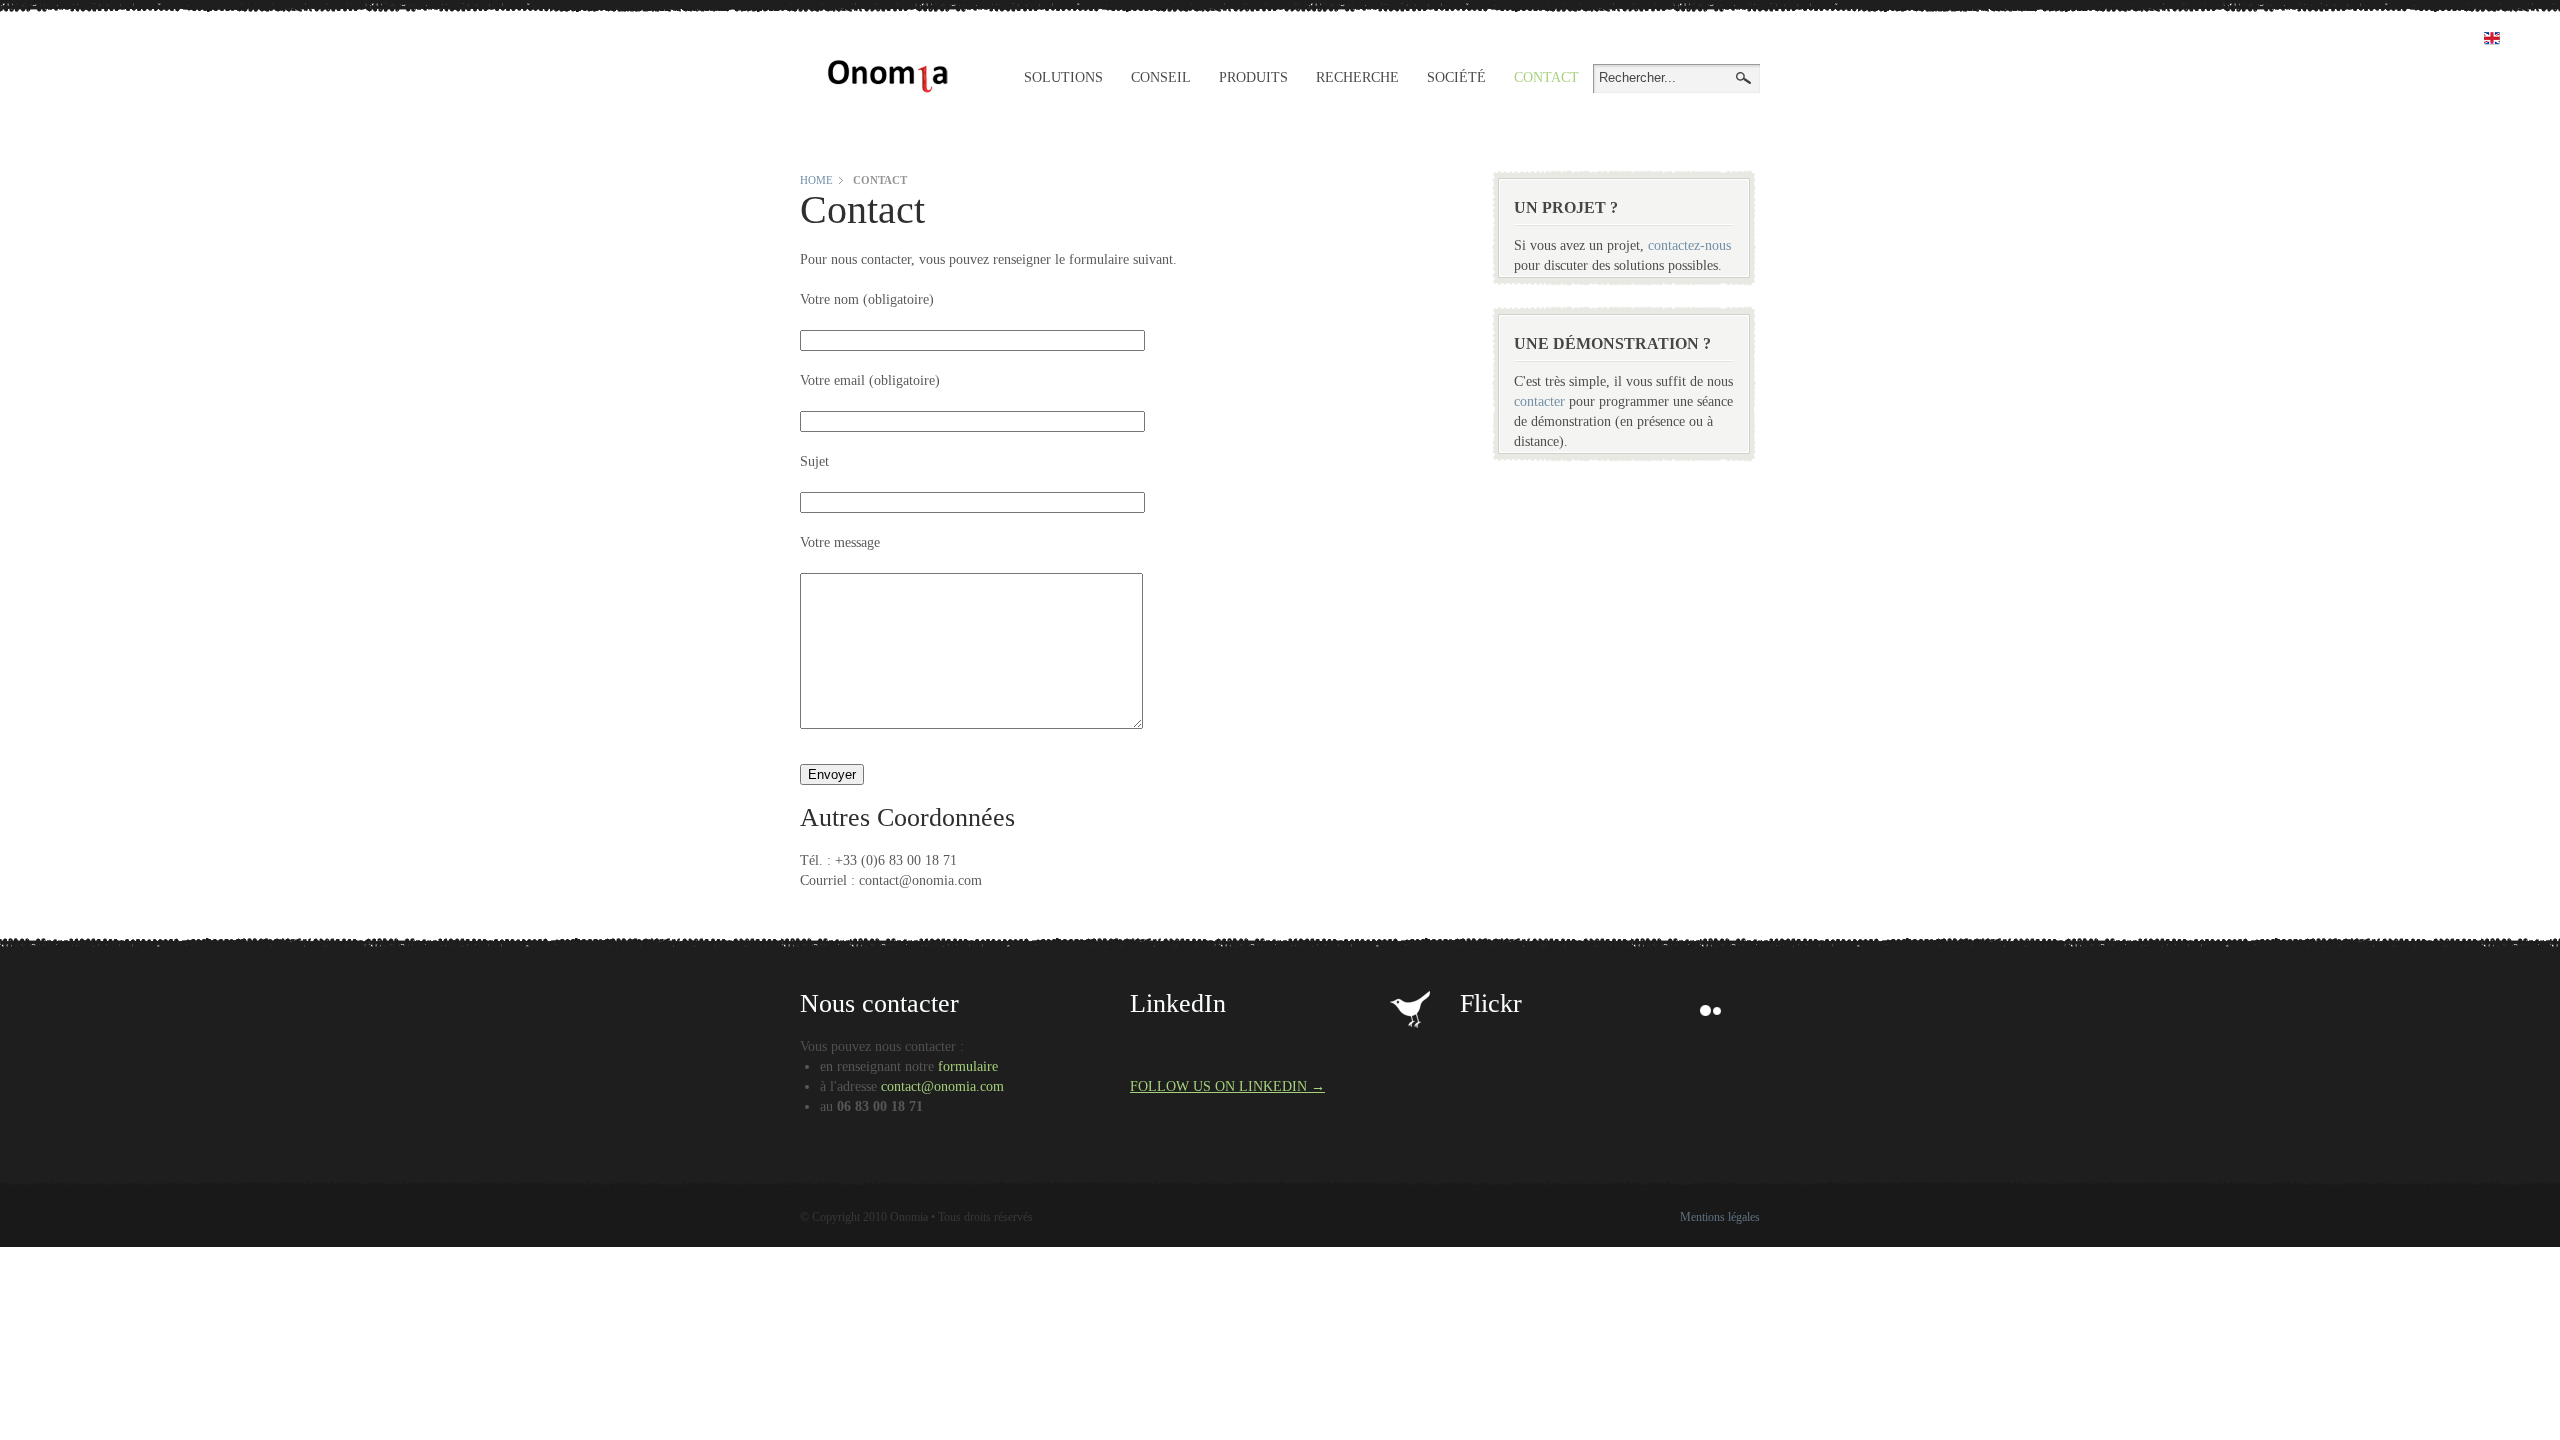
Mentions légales (1720, 1217)
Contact (1546, 77)
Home (816, 180)
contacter (1539, 401)
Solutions (1063, 77)
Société (1456, 77)
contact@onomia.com (942, 1086)
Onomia (888, 76)
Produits (1253, 77)
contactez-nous (1689, 245)
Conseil (1161, 77)
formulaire (968, 1066)
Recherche (1357, 77)
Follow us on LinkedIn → (1227, 1086)
